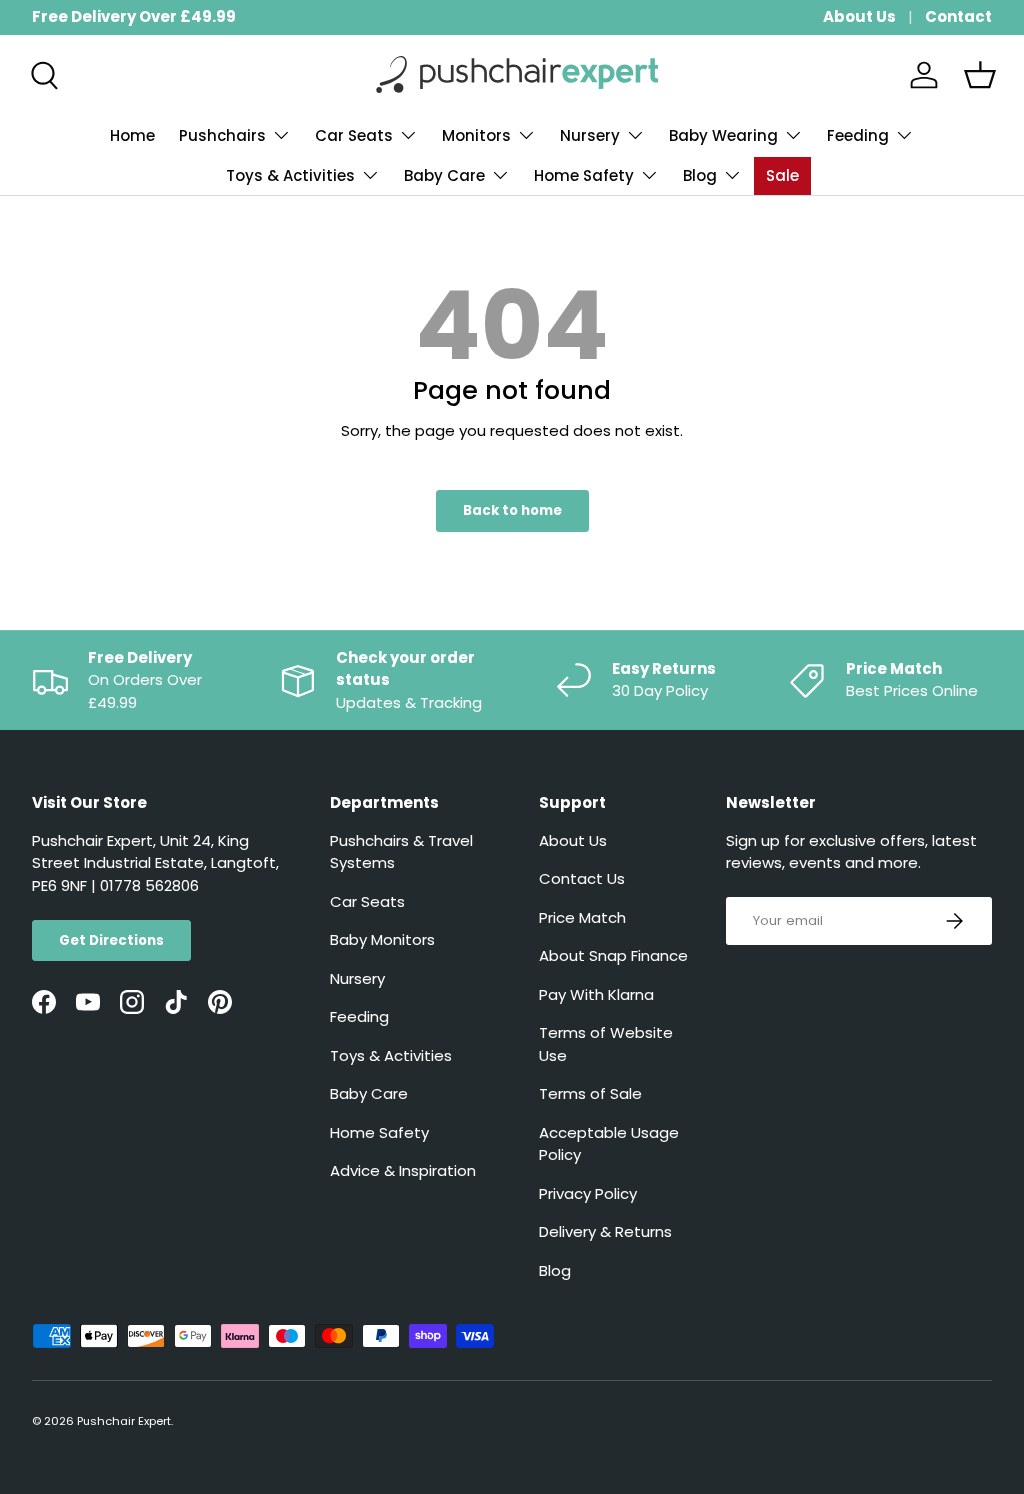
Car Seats (367, 901)
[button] (980, 75)
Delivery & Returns (605, 1231)
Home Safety (379, 1132)
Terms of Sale (590, 1093)
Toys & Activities (391, 1055)
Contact (958, 16)
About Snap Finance (613, 955)
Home (132, 135)
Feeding (359, 1016)
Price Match (582, 917)
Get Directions (111, 940)
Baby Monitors (382, 939)
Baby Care (369, 1093)
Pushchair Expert (124, 1421)
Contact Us (582, 878)
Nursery (357, 978)
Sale (782, 175)
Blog (555, 1270)
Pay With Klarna (596, 994)
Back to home (512, 510)
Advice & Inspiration (403, 1170)
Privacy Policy (588, 1193)
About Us (859, 16)
